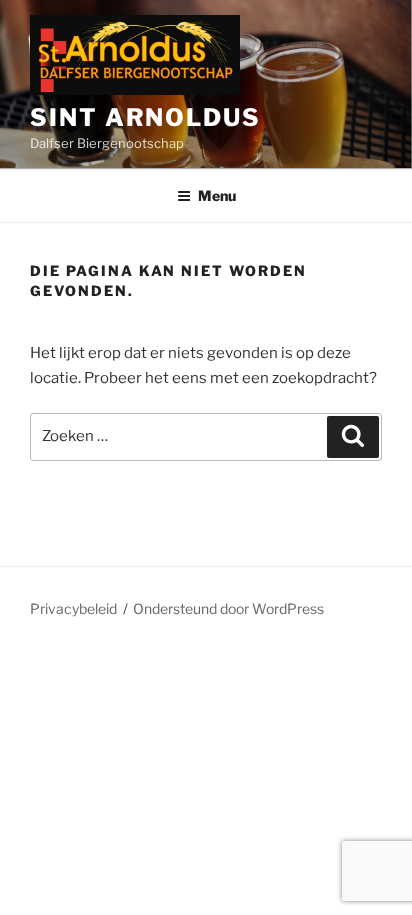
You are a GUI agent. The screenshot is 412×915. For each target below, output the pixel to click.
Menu (217, 195)
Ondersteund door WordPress (228, 608)
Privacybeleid (73, 608)
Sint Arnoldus (145, 117)
